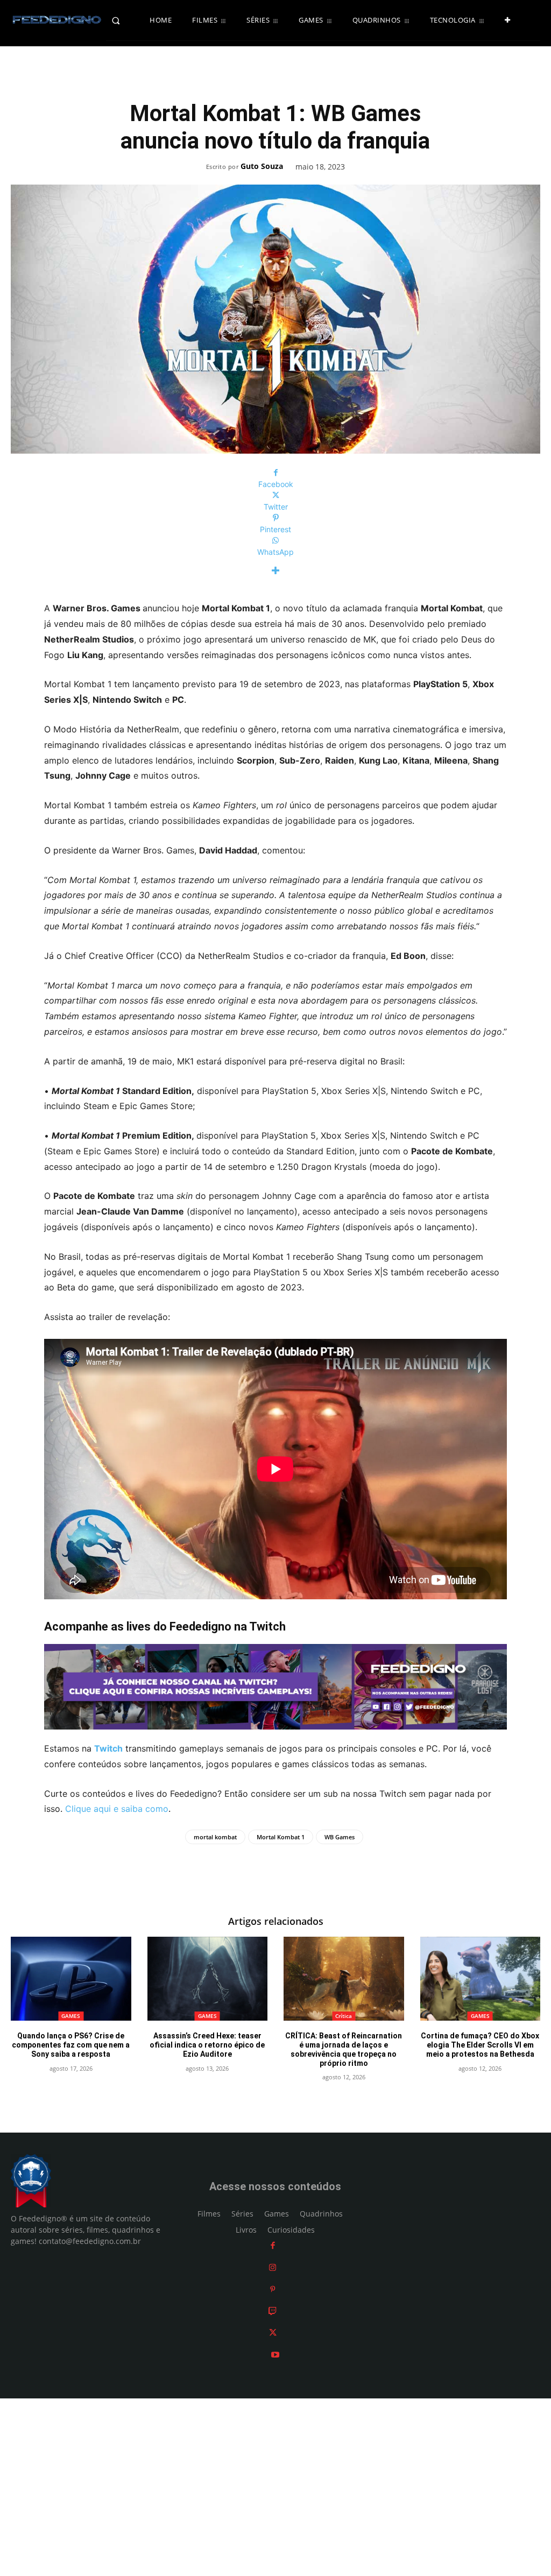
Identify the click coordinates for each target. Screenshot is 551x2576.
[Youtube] (275, 2355)
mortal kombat (215, 1837)
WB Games (340, 1837)
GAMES (71, 2016)
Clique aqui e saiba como (117, 1809)
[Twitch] (273, 2311)
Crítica (344, 2016)
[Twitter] (273, 2333)
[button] (126, 20)
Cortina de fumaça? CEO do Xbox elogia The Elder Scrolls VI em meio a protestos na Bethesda (480, 2045)
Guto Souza (262, 167)
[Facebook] (273, 2246)
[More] (275, 571)
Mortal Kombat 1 (281, 1837)
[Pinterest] (273, 2289)
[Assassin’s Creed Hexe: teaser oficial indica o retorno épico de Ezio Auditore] (208, 1979)
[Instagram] (273, 2267)
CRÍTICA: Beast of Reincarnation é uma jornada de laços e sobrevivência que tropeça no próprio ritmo (344, 2049)
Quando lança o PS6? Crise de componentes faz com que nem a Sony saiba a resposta (71, 2045)
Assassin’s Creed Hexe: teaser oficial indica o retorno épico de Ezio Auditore (207, 2045)
